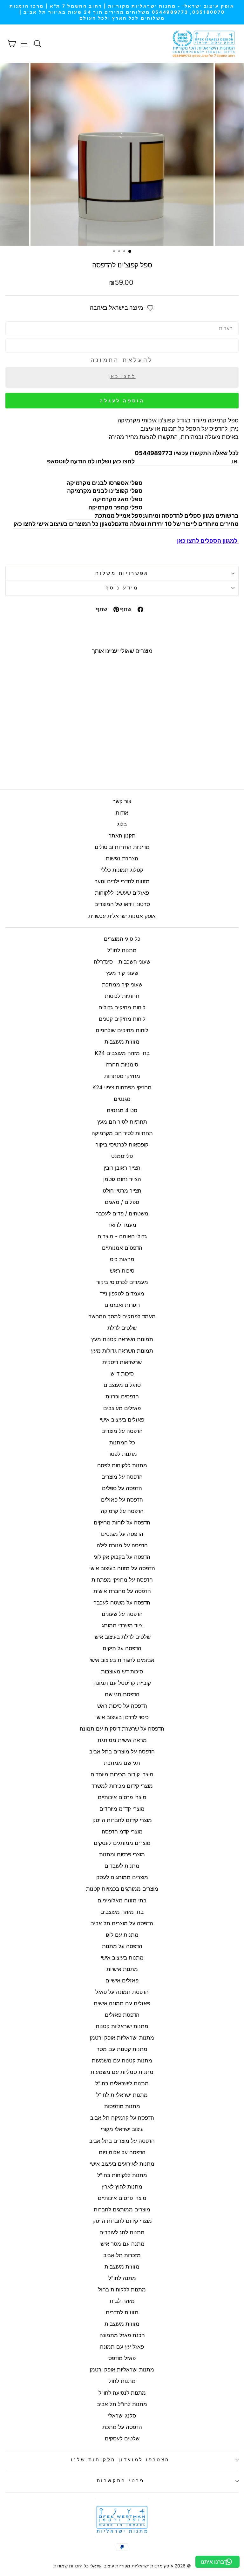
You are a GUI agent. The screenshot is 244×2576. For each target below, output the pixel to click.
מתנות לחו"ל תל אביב (122, 2404)
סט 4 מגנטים (122, 1110)
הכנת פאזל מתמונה (122, 2335)
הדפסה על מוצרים (122, 1431)
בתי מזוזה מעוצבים (122, 1912)
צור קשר (122, 801)
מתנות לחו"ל (122, 950)
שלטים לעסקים (122, 2438)
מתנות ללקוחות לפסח (122, 1465)
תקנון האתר (122, 836)
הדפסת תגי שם (122, 1694)
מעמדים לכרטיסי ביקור (122, 1282)
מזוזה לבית (122, 2301)
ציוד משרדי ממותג (122, 1625)
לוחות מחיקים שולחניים (122, 1030)
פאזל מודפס (122, 2358)
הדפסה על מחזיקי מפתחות (122, 1580)
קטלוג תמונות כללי (122, 870)
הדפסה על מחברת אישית (122, 1591)
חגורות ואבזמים (122, 1305)
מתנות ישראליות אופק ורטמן (122, 2038)
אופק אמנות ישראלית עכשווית (122, 916)
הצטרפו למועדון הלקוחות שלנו (120, 2460)
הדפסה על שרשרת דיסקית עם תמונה (122, 1729)
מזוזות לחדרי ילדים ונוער (122, 881)
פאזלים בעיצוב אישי (122, 1420)
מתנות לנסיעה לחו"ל (122, 2393)
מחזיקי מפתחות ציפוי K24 (122, 1087)
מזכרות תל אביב (122, 2255)
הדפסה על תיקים (122, 1648)
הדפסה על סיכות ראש (122, 1706)
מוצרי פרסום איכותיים (122, 1797)
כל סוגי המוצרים (122, 939)
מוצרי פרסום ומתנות (122, 1854)
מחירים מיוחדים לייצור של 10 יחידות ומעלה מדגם (177, 524)
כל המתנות (122, 1443)
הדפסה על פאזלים (122, 1500)
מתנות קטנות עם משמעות (122, 2061)
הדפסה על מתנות (122, 1946)
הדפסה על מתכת (122, 2427)
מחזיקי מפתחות (122, 1076)
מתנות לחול (122, 2381)
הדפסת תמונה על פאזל (122, 1992)
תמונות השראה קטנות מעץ (122, 1339)
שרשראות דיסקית (122, 1362)
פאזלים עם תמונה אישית (122, 2003)
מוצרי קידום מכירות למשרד (122, 1786)
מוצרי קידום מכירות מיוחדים (122, 1774)
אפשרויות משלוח (122, 573)
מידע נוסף (122, 588)
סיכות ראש (122, 1271)
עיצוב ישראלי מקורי (122, 2129)
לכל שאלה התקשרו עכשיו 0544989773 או (187, 457)
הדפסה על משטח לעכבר (122, 1603)
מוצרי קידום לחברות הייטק (122, 1820)
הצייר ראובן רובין (122, 1168)
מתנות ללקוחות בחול (122, 2290)
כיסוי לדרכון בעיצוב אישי (122, 1717)
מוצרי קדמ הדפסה (122, 1832)
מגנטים (122, 1099)
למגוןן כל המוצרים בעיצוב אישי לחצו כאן (64, 524)
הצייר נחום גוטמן (122, 1179)
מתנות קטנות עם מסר (122, 2049)
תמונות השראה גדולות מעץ (122, 1351)
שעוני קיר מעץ (122, 973)
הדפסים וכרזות (122, 1396)
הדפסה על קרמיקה (122, 1511)
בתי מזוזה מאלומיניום (122, 1900)
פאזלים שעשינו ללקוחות (122, 893)
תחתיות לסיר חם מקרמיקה (122, 1133)
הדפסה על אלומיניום (122, 2152)
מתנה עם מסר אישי (122, 2244)
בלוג (122, 824)
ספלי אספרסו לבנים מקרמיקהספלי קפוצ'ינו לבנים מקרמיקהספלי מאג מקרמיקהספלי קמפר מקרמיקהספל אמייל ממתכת (105, 499)
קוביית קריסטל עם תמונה (122, 1683)
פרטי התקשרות (120, 2481)
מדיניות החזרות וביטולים (122, 847)
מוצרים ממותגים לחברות (122, 2209)
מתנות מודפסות (122, 2106)
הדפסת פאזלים (122, 2015)
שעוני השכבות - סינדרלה (122, 962)
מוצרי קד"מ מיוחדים (122, 1809)
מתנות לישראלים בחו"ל (122, 2083)
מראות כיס (122, 1259)
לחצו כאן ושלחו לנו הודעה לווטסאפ (91, 461)
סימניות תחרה (122, 1065)
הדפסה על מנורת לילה (122, 1545)
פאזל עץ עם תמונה (122, 2347)
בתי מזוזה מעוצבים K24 (122, 1053)
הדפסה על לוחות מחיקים (122, 1523)
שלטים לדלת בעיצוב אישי (122, 1637)
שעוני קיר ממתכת (122, 985)
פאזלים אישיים (122, 1981)
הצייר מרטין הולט (122, 1191)
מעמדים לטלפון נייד (122, 1294)
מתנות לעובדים (122, 1866)
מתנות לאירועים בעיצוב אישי (122, 2164)
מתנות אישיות (122, 1969)
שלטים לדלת (122, 1328)
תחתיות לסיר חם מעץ (122, 1122)
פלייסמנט (122, 1156)
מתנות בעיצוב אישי (122, 1958)
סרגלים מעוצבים (122, 1385)
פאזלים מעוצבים (122, 1408)
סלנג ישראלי (122, 2416)
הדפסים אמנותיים (122, 1248)
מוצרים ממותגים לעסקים (122, 1843)
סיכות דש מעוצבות (122, 1671)
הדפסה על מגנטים (122, 1534)
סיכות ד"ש (122, 1374)
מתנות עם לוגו (122, 1935)
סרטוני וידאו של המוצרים (122, 904)
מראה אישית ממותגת (122, 1740)
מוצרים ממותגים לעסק (122, 1877)
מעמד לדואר (122, 1225)
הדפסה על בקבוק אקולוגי (122, 1557)
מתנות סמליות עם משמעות (122, 2072)
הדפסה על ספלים (122, 1488)
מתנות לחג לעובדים (122, 2232)
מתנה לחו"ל (122, 2278)
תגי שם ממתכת (122, 1763)
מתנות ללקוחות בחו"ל (122, 2175)
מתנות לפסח (122, 1454)
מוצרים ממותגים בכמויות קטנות (122, 1889)
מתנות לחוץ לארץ (122, 2187)
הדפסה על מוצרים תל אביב (122, 1923)
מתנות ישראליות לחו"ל (122, 2095)
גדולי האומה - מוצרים (122, 1236)
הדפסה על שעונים (122, 1614)
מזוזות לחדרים (122, 2312)
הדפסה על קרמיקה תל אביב (122, 2118)
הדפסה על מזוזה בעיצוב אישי (122, 1568)
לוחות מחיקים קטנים (122, 1019)
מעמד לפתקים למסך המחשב (122, 1316)
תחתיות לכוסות (122, 996)
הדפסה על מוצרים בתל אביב (122, 1752)
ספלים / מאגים (122, 1202)
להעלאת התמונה (122, 360)
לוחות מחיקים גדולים (122, 1007)
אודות (122, 813)
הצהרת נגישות (122, 858)
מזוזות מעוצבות (122, 1042)
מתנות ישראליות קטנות (122, 2026)
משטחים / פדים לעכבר (122, 1214)
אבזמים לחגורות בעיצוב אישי (122, 1660)
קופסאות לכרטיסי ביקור (122, 1145)
